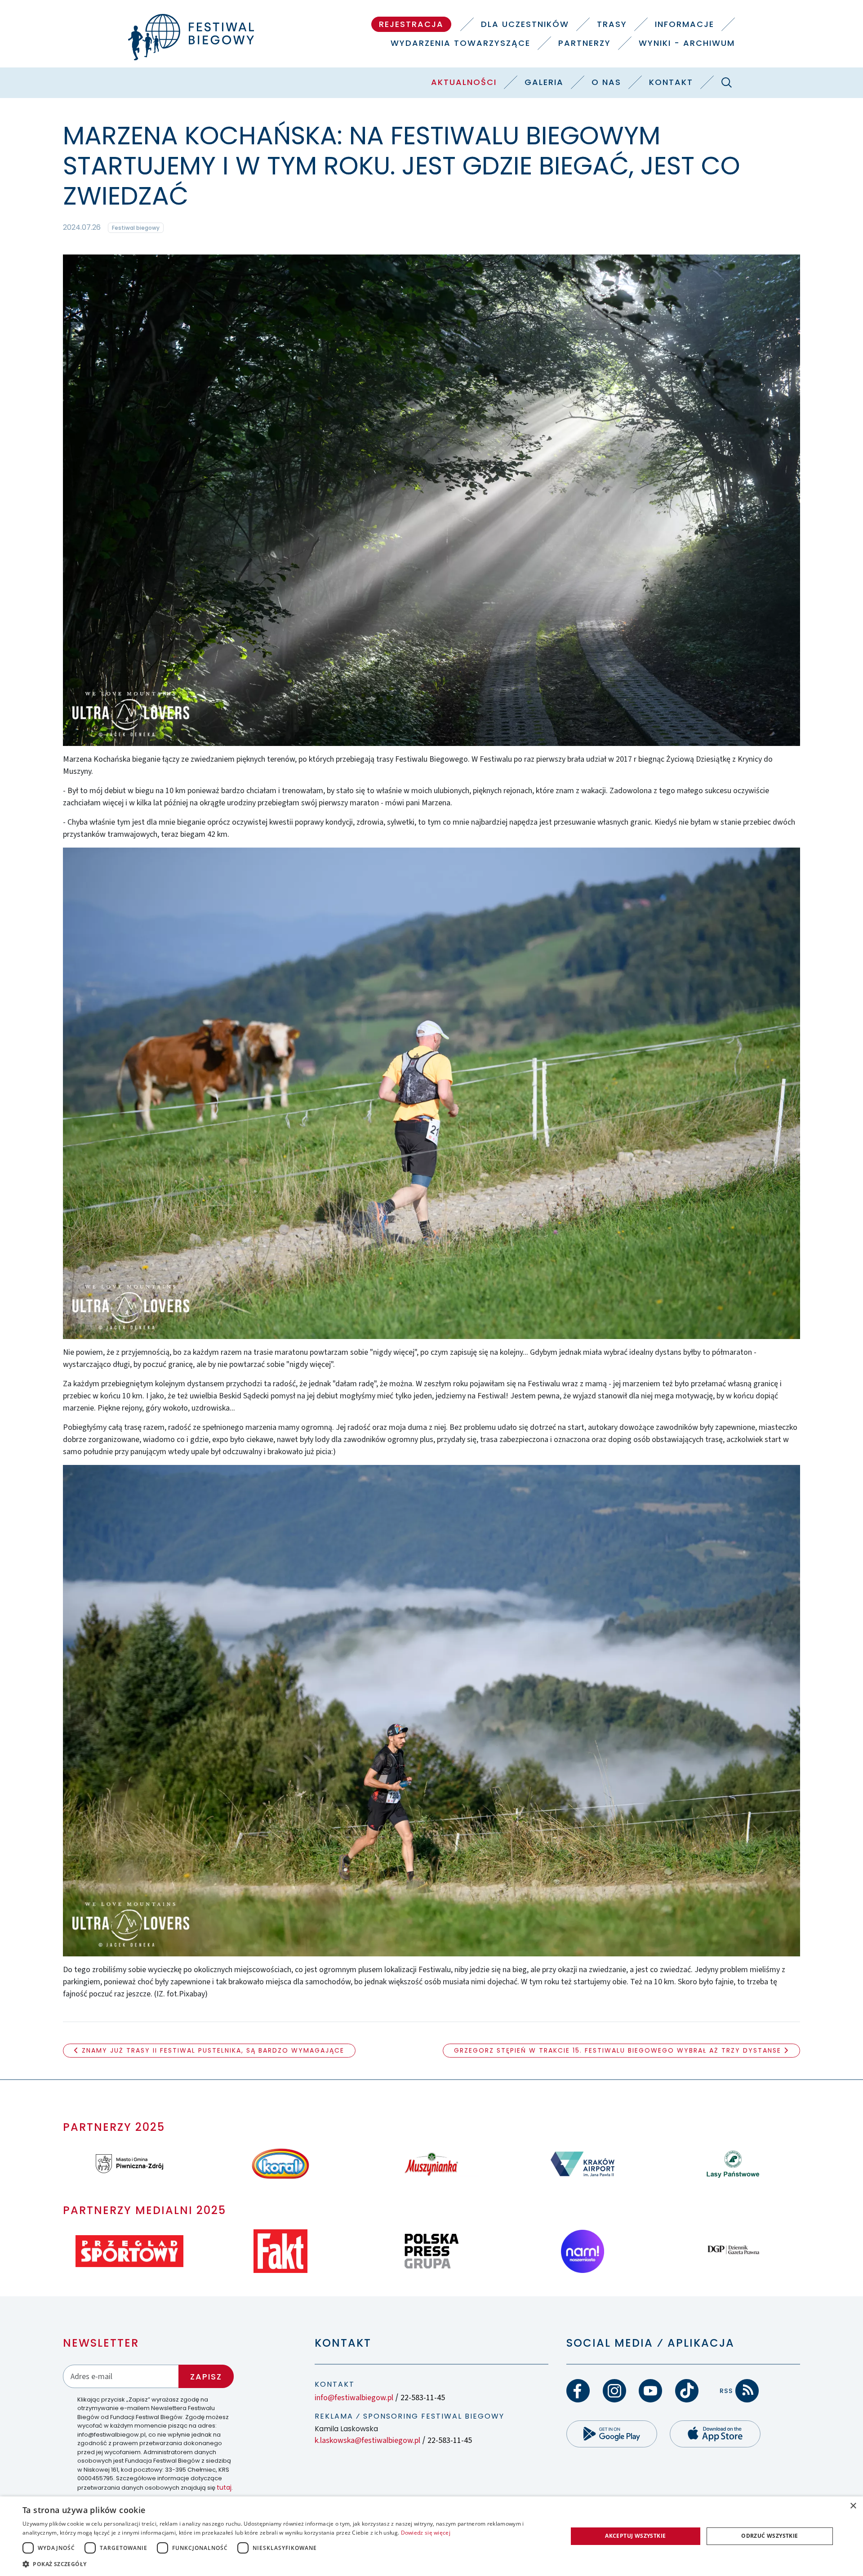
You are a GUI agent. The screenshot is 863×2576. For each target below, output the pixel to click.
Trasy (612, 24)
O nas (606, 82)
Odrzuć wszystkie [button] (770, 2536)
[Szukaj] (726, 82)
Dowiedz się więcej (426, 2533)
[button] (287, 2564)
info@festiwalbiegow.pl (354, 2398)
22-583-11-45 (423, 2398)
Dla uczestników (525, 24)
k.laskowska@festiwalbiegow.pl (367, 2440)
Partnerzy (585, 43)
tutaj (224, 2487)
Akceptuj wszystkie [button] (635, 2536)
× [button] (853, 2506)
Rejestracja (411, 24)
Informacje (685, 24)
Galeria (544, 82)
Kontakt (671, 82)
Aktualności (464, 82)
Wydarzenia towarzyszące (460, 43)
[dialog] (431, 2536)
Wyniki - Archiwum (687, 43)
